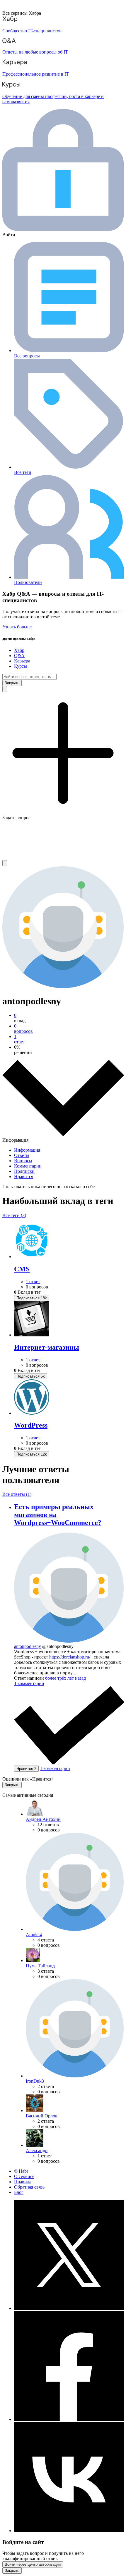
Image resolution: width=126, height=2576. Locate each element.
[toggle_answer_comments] (29, 1683)
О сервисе (24, 2176)
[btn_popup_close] (12, 1785)
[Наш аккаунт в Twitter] (69, 2308)
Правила (23, 2182)
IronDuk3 (35, 2081)
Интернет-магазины (47, 1347)
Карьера (22, 661)
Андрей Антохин (43, 1819)
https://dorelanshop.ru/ (70, 1657)
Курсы (21, 666)
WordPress (31, 1425)
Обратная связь (29, 2187)
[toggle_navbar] (5, 863)
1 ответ (33, 1282)
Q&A (19, 656)
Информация (27, 1150)
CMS (22, 1269)
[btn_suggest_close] (12, 683)
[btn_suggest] (5, 689)
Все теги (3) (14, 1215)
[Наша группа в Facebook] (69, 2419)
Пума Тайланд (40, 1966)
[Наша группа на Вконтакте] (69, 2531)
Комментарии (28, 1166)
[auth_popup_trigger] (32, 1298)
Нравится (24, 1177)
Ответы (22, 1155)
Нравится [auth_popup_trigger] (26, 1769)
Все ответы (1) (17, 1494)
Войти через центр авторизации (33, 2564)
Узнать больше (17, 627)
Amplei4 (34, 1935)
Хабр (19, 650)
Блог (19, 2192)
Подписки (24, 1171)
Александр (37, 2150)
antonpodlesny (28, 1646)
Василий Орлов (42, 2116)
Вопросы (23, 1161)
